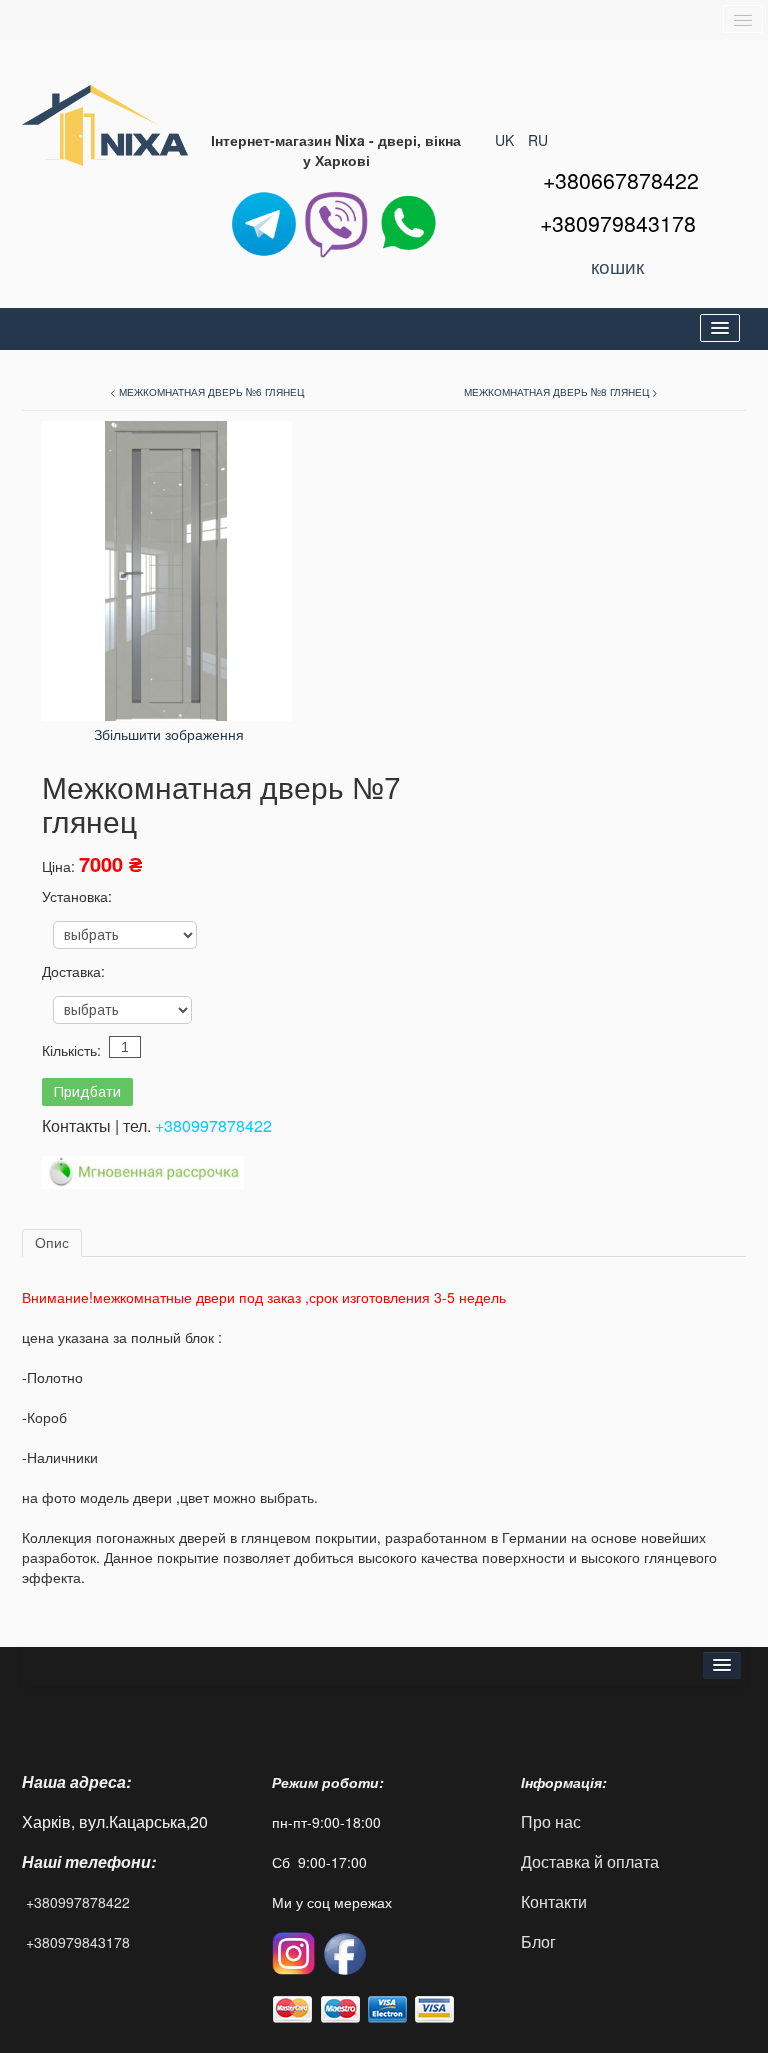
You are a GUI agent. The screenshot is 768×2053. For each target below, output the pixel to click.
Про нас (551, 1821)
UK (506, 140)
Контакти (554, 1901)
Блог (538, 1941)
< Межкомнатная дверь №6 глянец (207, 392)
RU (538, 140)
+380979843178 (78, 1942)
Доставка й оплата (590, 1861)
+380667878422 (621, 180)
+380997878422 (213, 1125)
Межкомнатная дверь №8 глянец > (561, 392)
